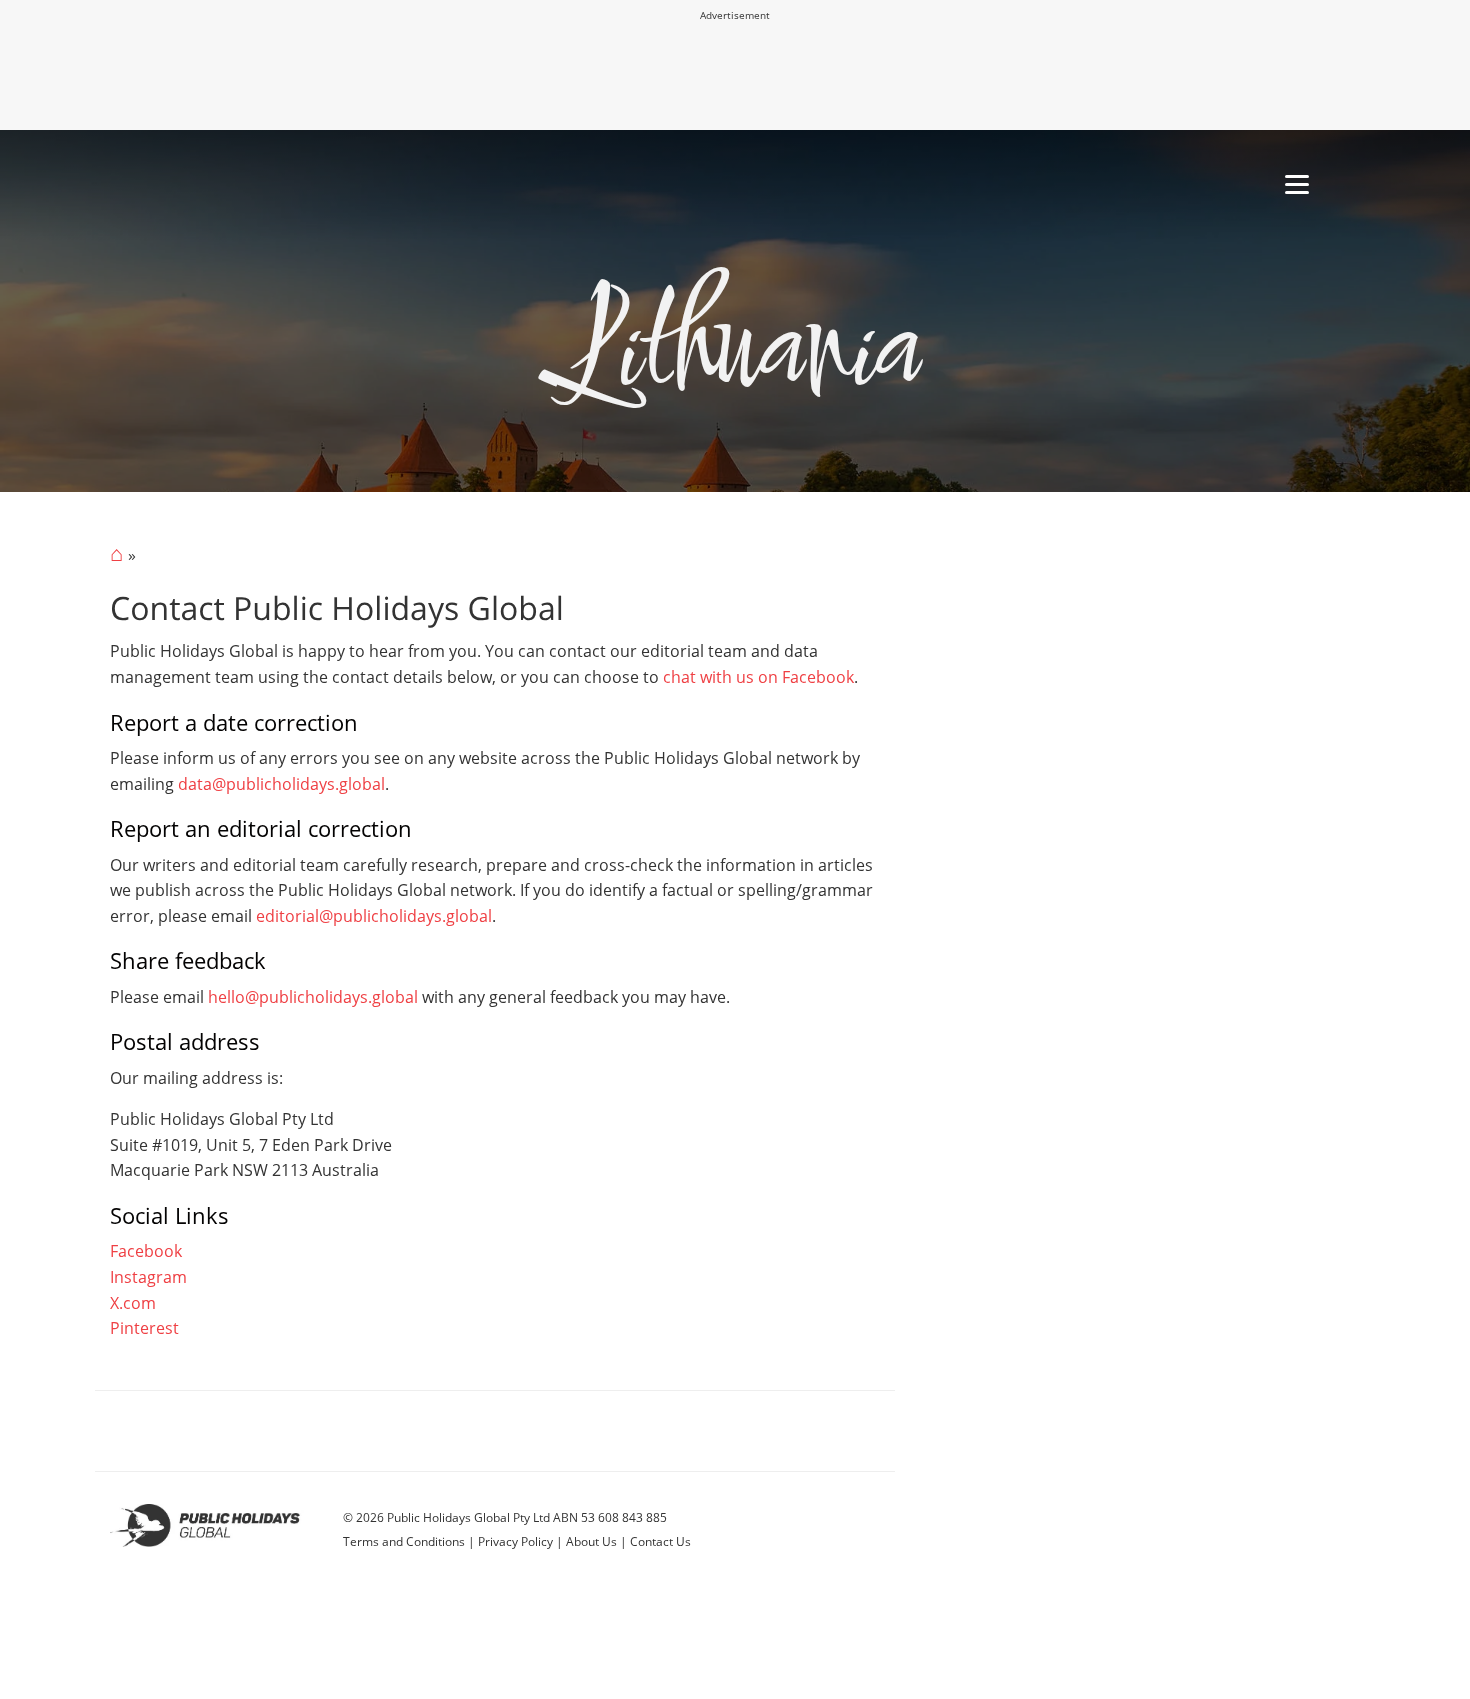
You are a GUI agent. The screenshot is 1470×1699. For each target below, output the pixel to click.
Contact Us (660, 1541)
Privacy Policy (515, 1541)
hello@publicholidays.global (313, 997)
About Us (591, 1541)
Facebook (146, 1251)
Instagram (148, 1277)
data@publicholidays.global (281, 784)
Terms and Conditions (404, 1541)
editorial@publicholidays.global (374, 916)
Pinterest (144, 1328)
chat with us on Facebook (758, 677)
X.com (133, 1303)
